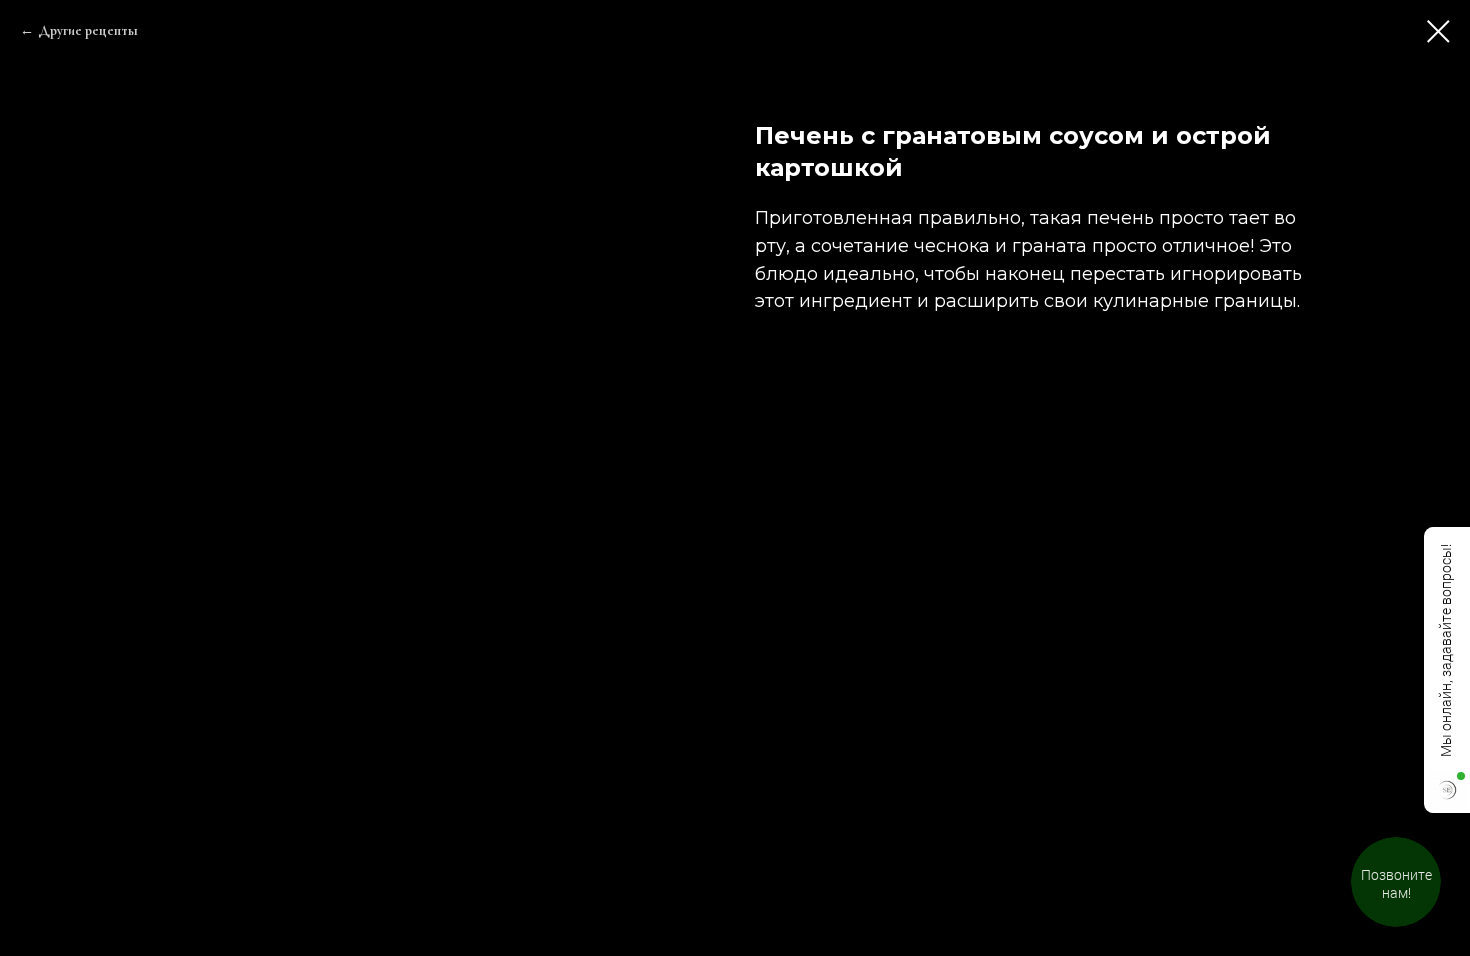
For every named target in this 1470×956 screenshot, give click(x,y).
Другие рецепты (88, 30)
